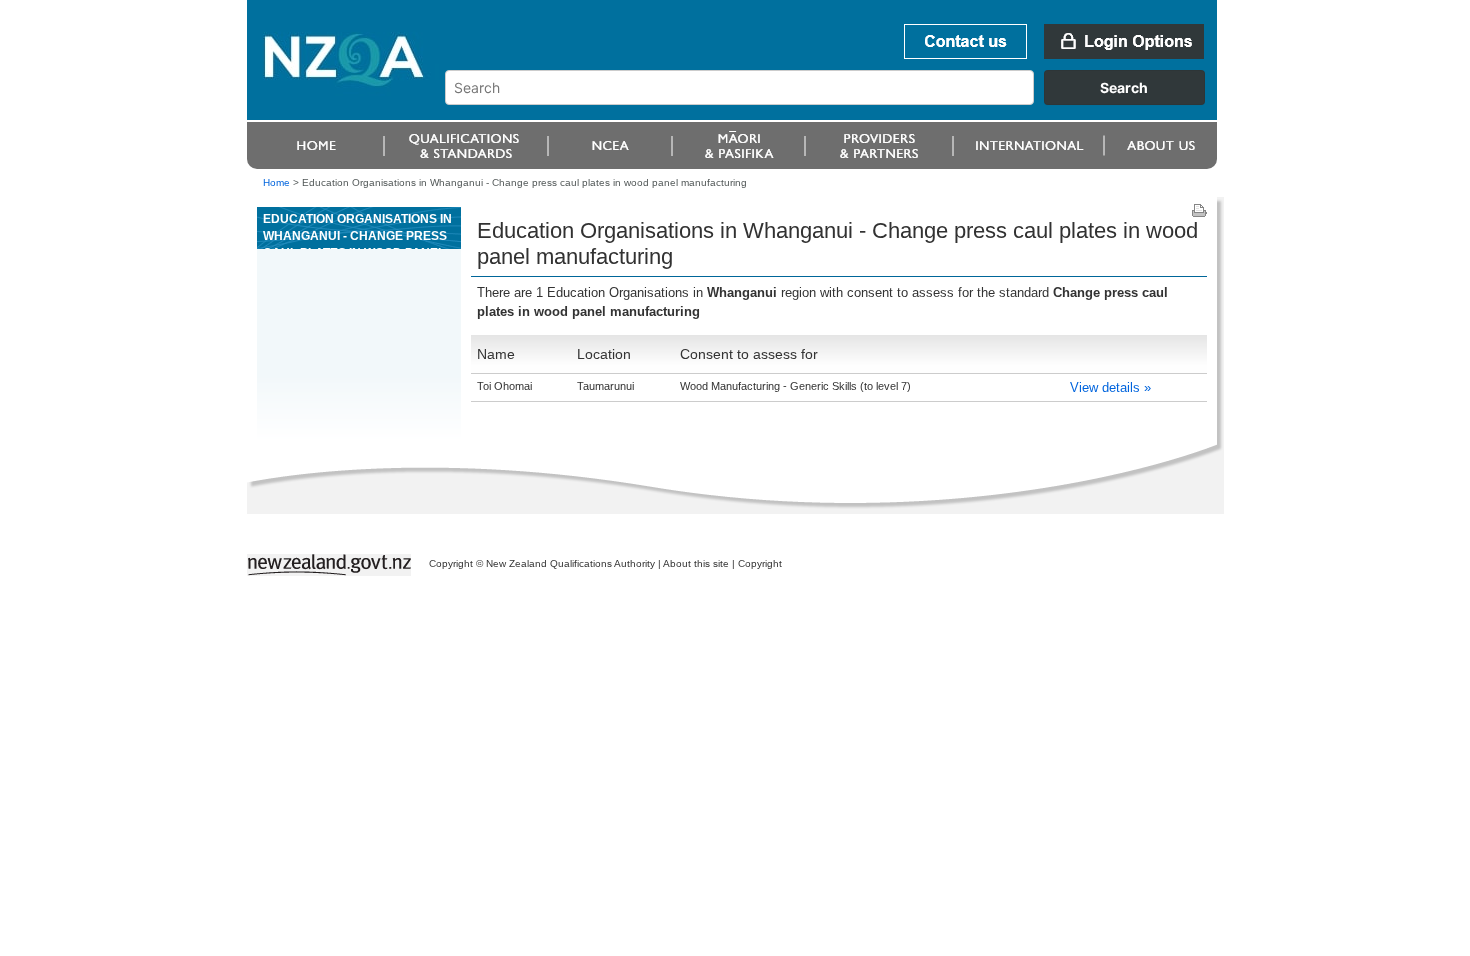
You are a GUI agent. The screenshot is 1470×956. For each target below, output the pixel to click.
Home (276, 182)
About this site (696, 563)
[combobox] (834, 100)
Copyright (760, 563)
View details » (1110, 387)
